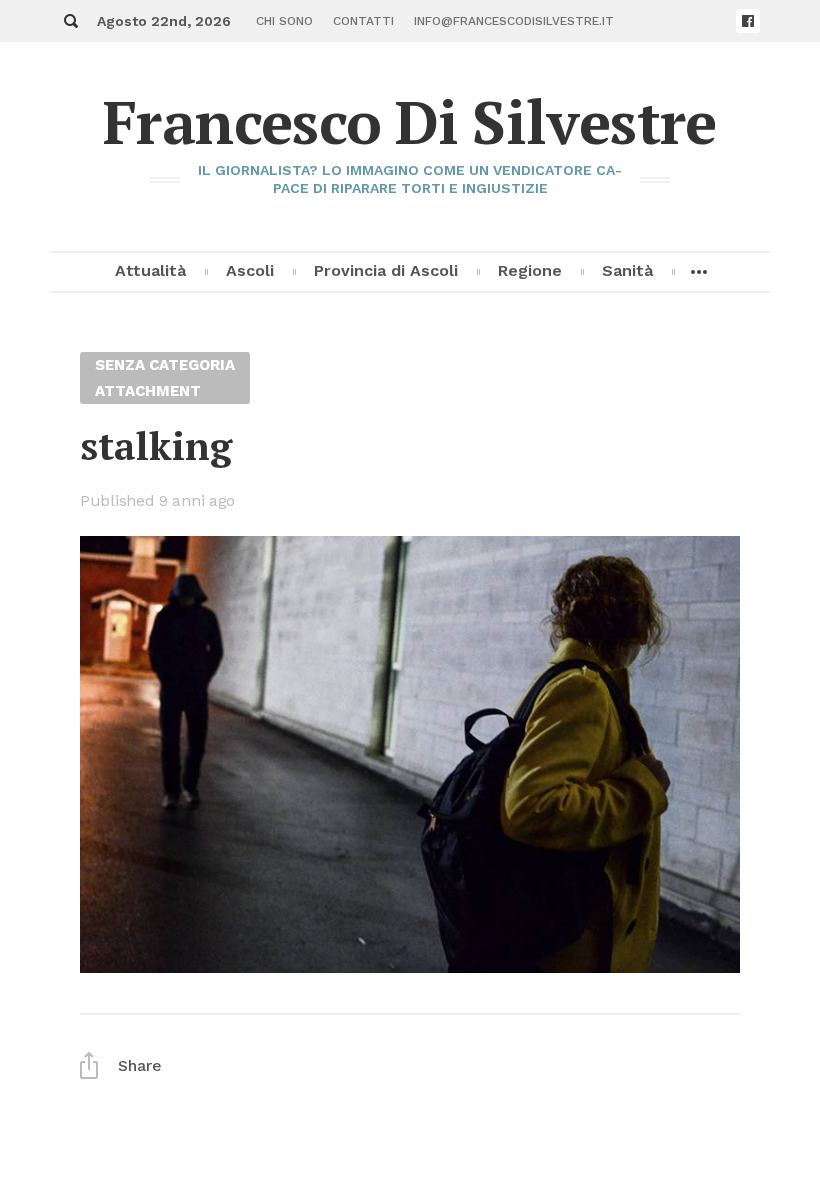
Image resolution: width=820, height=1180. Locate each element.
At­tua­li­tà (150, 270)
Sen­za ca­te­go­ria (165, 365)
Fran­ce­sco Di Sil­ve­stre (410, 121)
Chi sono (284, 21)
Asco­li (250, 270)
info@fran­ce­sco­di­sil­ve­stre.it (514, 21)
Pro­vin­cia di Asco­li (386, 270)
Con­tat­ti (363, 21)
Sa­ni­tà (627, 270)
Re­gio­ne (530, 270)
